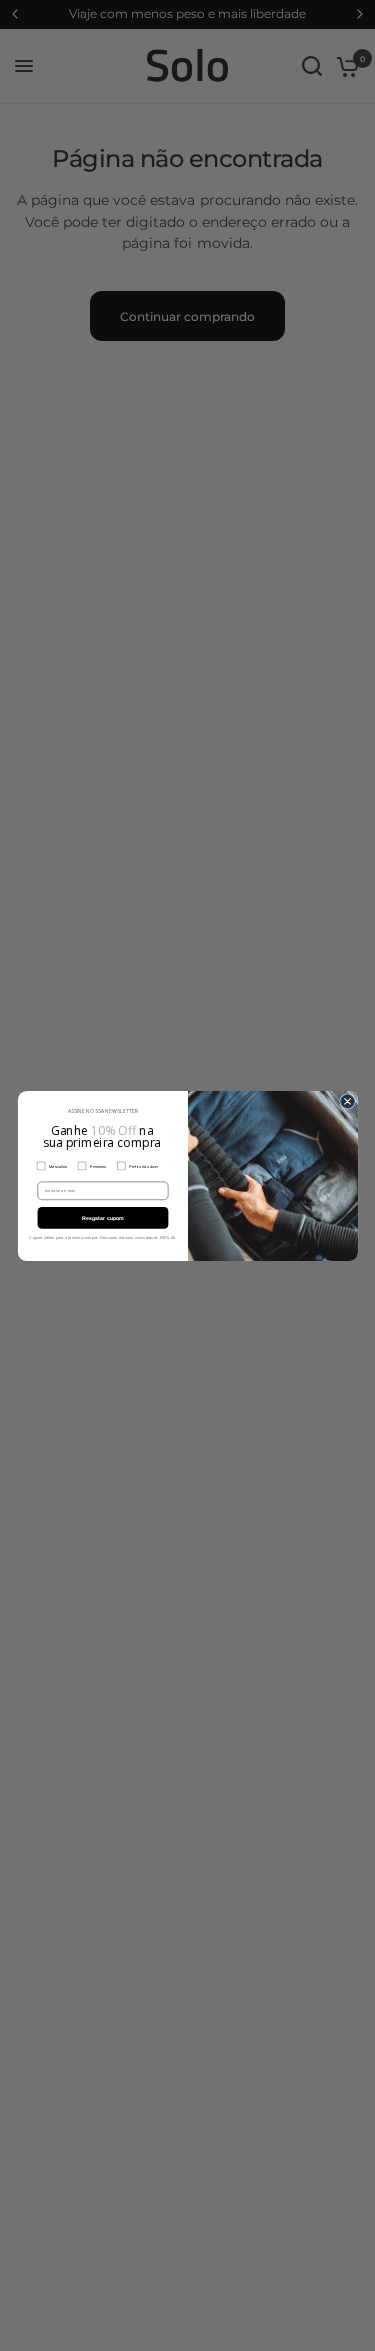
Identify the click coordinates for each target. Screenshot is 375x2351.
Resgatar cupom (102, 1217)
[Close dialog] (347, 1101)
